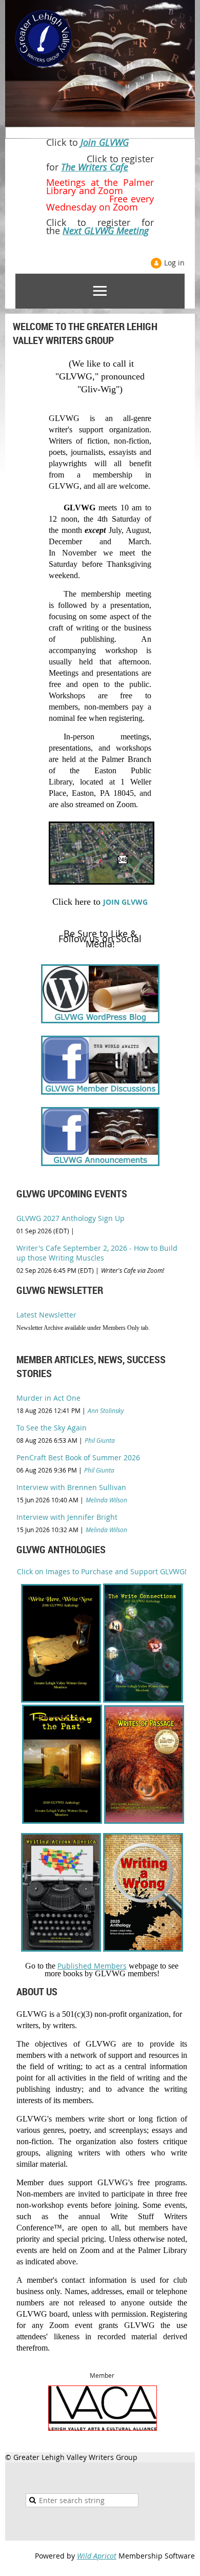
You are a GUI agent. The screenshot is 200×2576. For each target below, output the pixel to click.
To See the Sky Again (52, 1428)
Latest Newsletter (46, 1315)
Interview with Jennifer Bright (67, 1517)
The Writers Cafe (95, 167)
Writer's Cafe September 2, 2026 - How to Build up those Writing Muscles (97, 1253)
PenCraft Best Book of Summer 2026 (78, 1457)
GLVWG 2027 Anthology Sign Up (71, 1218)
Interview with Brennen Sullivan (71, 1487)
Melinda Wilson (106, 1500)
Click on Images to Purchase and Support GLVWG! (102, 1571)
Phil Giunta (100, 1440)
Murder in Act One (48, 1398)
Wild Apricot (97, 2556)
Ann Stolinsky (106, 1410)
